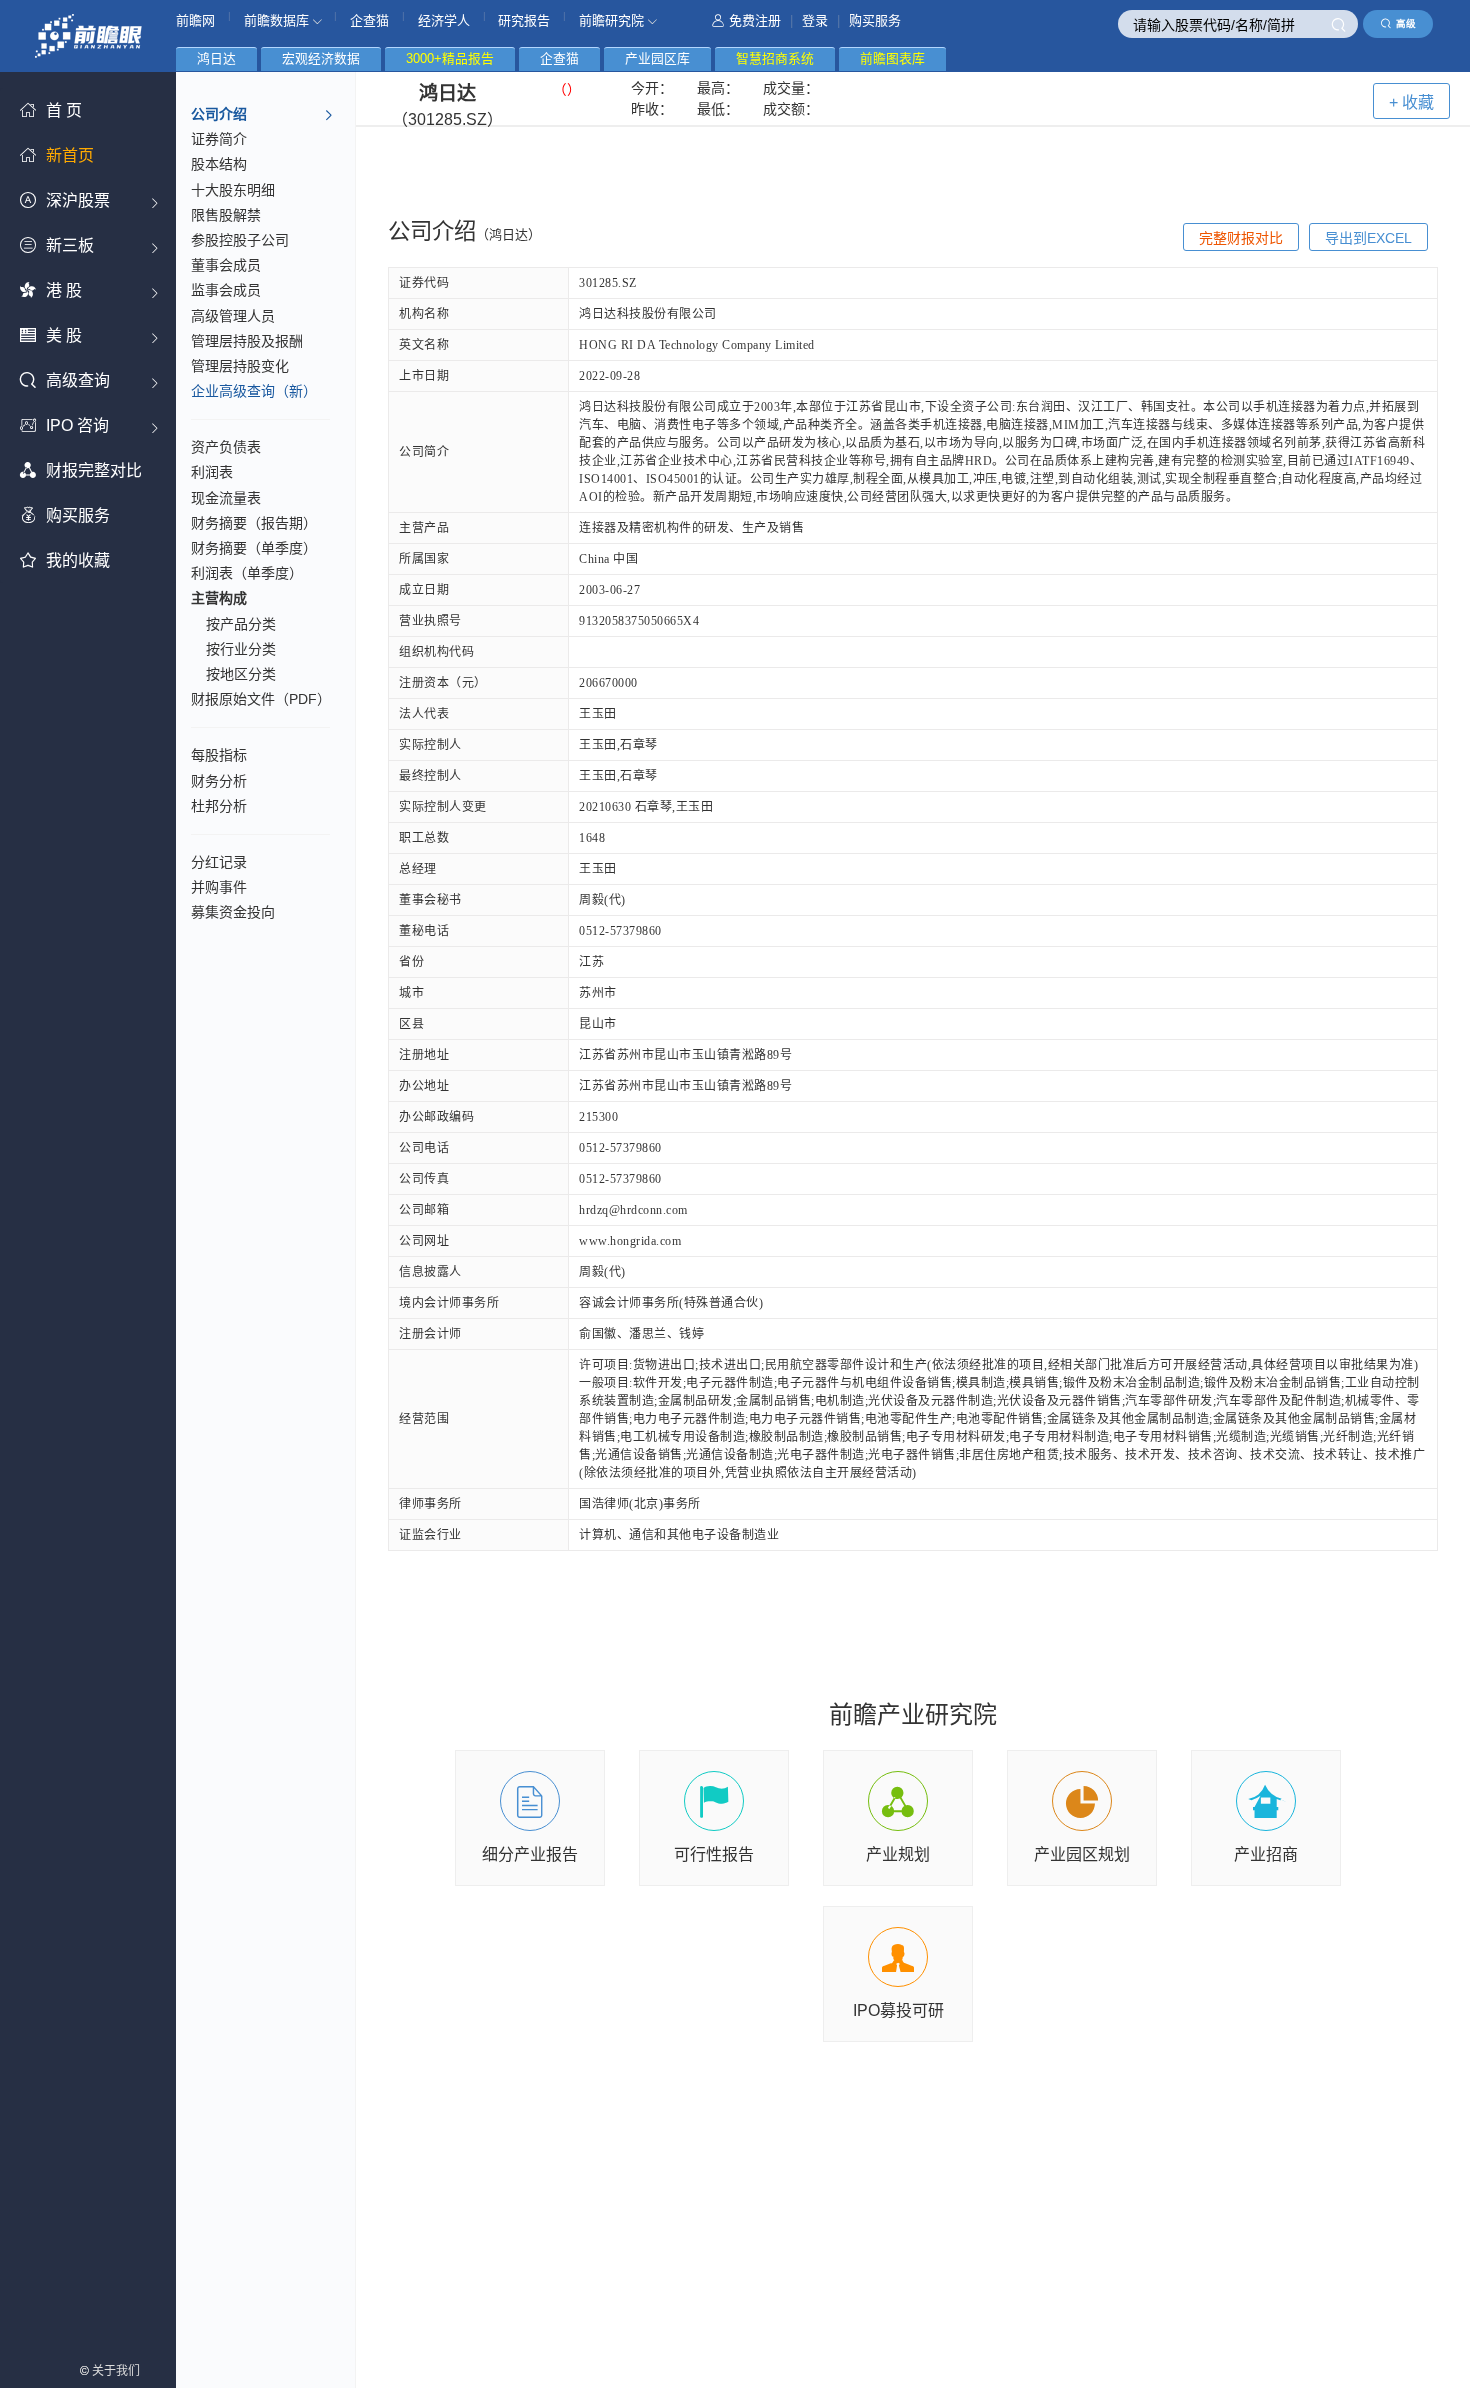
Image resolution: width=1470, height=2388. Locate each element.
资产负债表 (226, 447)
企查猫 (369, 20)
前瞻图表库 (892, 58)
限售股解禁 (226, 215)
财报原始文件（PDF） (261, 699)
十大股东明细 (233, 190)
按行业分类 (241, 649)
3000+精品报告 (450, 58)
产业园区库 (657, 58)
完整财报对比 (1241, 238)
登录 (815, 20)
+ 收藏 (1411, 102)
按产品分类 (241, 624)
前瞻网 (195, 20)
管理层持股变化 (240, 366)
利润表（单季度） (247, 573)
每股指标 (219, 755)
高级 (1406, 23)
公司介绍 (219, 114)
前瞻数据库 (278, 20)
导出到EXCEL (1368, 238)
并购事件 (219, 887)
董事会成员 (226, 265)
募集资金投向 (233, 912)
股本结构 (219, 164)
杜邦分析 (219, 806)
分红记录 (219, 862)
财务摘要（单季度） (254, 548)
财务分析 (219, 781)
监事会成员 (226, 290)
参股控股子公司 (240, 240)
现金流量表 (226, 498)
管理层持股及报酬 (247, 341)
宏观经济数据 (321, 58)
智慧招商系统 (775, 58)
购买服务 (875, 20)
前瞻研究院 (613, 20)
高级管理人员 (233, 316)
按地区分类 (241, 674)
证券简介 (219, 139)
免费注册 (755, 20)
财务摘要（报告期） (254, 523)
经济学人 (444, 20)
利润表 (212, 472)
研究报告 (524, 20)
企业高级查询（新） (254, 391)
